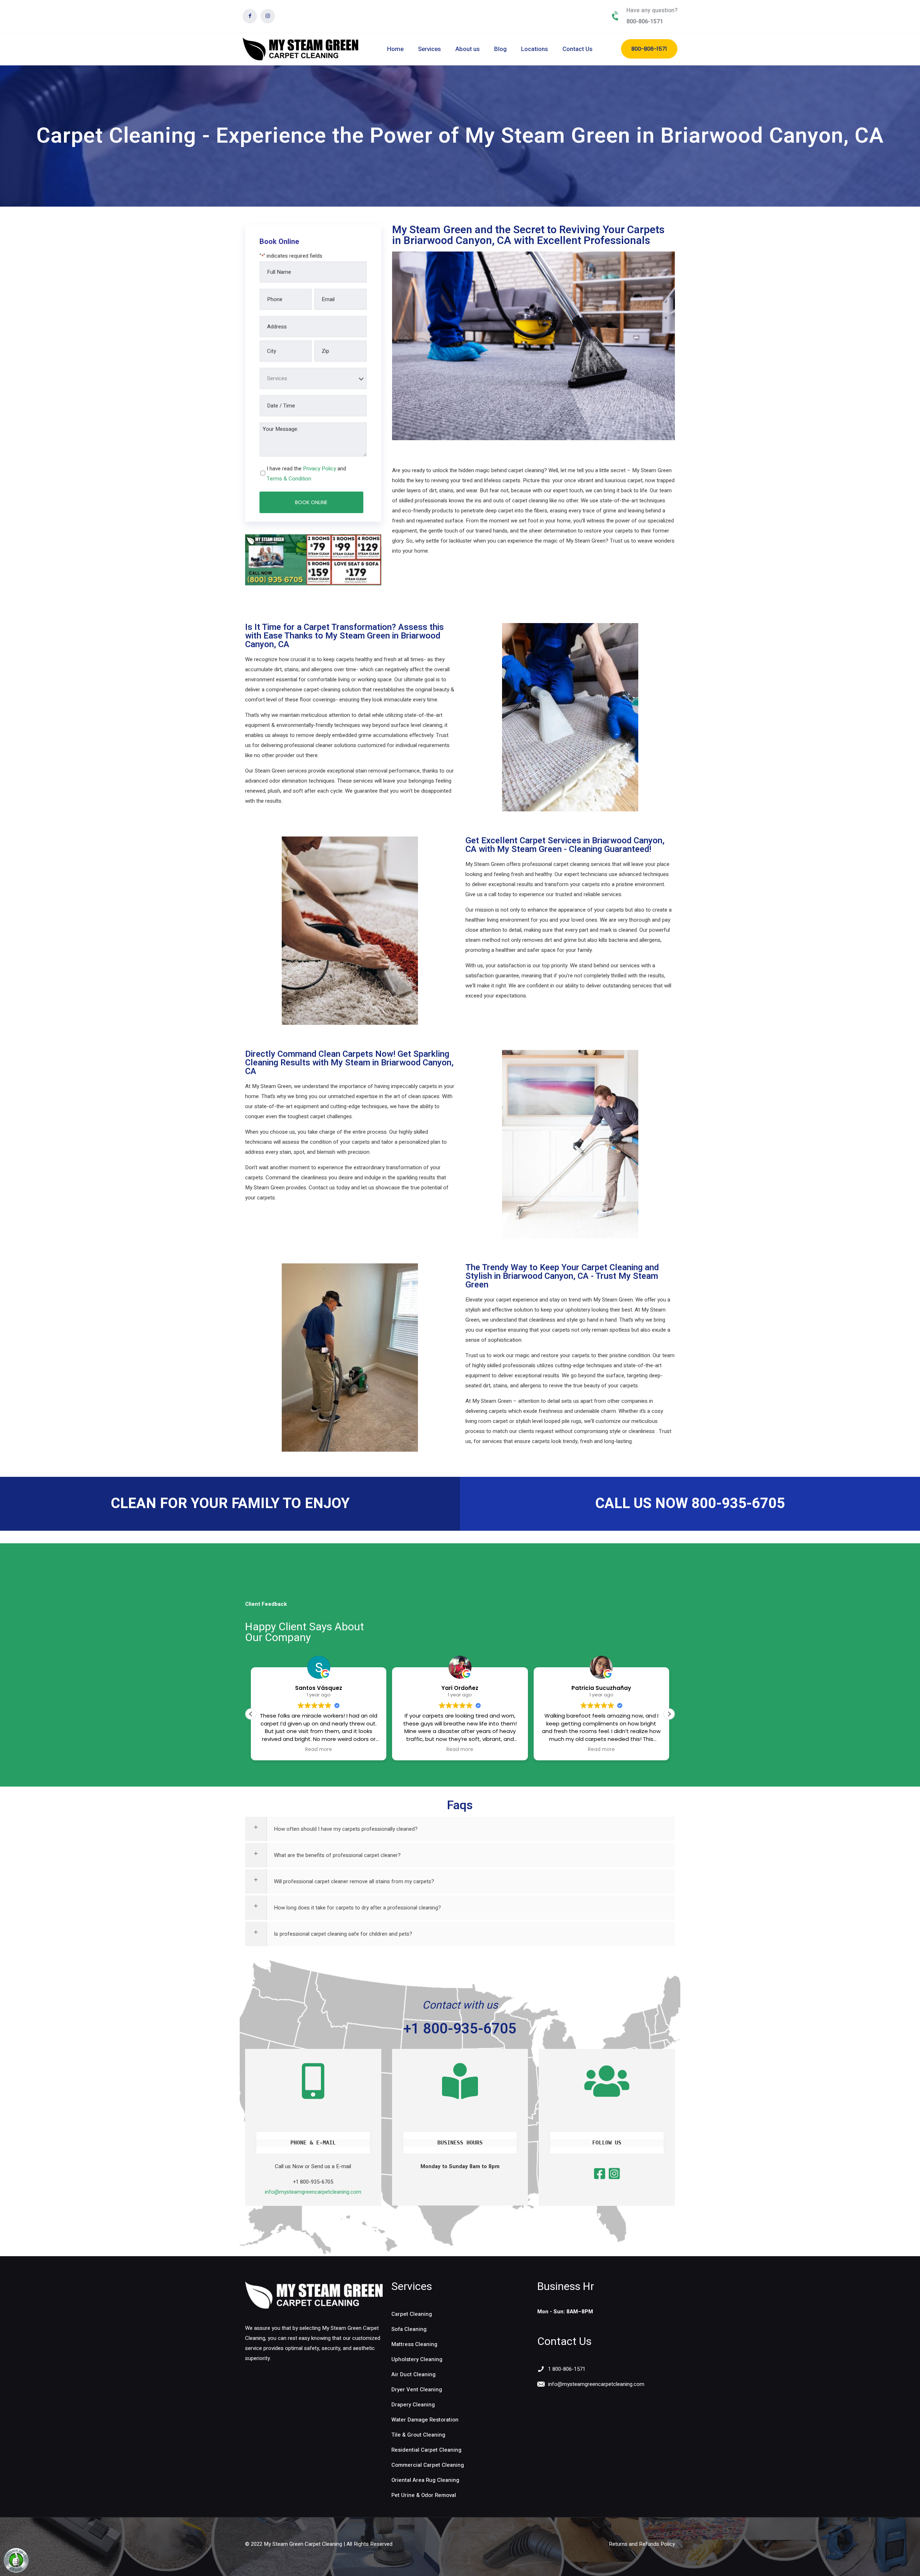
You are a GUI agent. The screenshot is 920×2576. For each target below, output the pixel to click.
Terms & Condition (289, 479)
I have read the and (306, 474)
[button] (669, 1714)
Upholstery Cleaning (417, 2359)
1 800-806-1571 (567, 2369)
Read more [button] (319, 1750)
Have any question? (652, 10)
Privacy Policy (319, 469)
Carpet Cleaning (412, 2314)
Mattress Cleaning (414, 2344)
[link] (314, 2295)
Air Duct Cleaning (413, 2374)
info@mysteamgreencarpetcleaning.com (313, 2192)
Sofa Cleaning (409, 2329)
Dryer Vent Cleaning (417, 2390)
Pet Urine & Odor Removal (424, 2495)
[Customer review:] (16, 2571)
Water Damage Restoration (425, 2420)
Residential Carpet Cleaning (426, 2450)
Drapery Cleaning (413, 2405)
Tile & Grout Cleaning (418, 2435)
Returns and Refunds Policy (642, 2544)
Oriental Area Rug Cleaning (425, 2480)
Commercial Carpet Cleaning (428, 2465)
